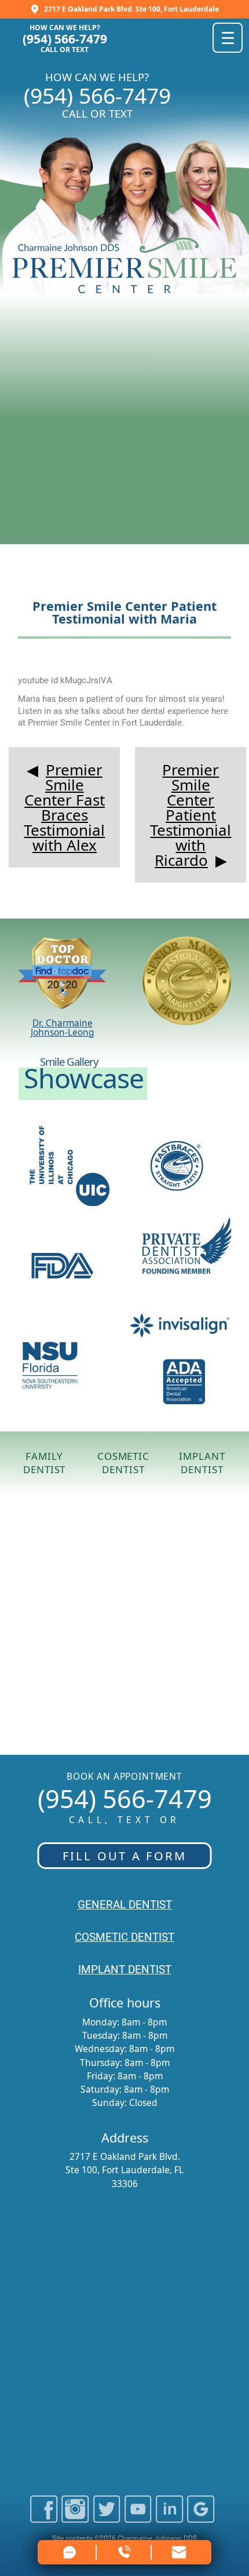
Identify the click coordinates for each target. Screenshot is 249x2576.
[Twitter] (107, 2518)
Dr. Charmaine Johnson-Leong (63, 1027)
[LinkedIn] (169, 2518)
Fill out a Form (125, 1856)
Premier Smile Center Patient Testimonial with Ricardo (191, 815)
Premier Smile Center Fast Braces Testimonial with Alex (64, 807)
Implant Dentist (202, 1463)
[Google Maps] (201, 2518)
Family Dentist (44, 1463)
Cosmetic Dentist (123, 1463)
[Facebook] (44, 2518)
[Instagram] (75, 2518)
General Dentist (125, 1905)
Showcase (84, 1078)
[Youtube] (138, 2518)
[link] (180, 2552)
